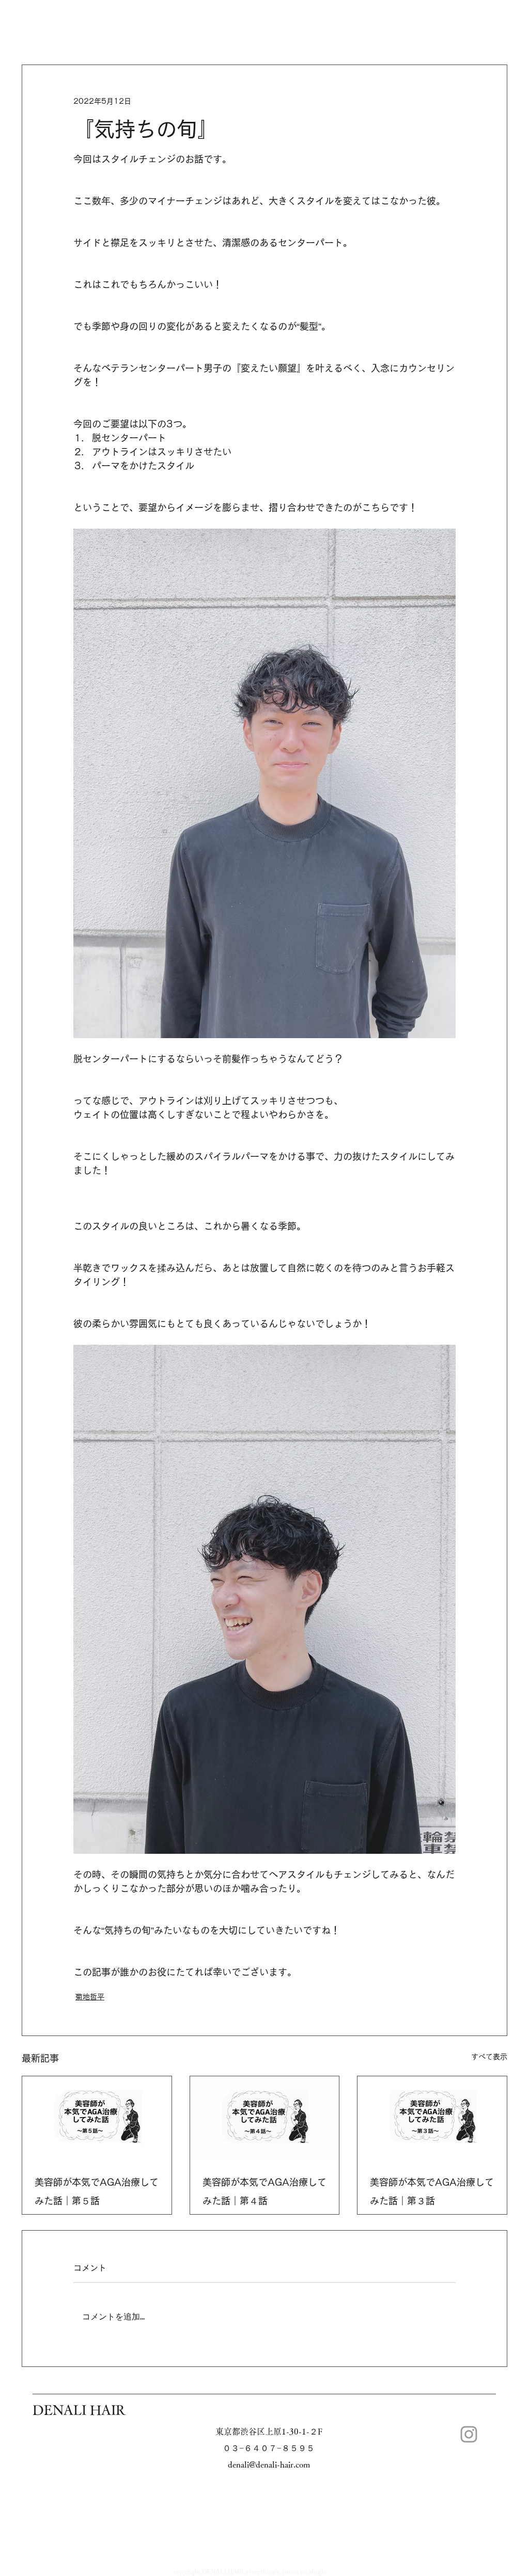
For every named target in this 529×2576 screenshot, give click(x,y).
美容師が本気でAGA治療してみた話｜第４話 (264, 2191)
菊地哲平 (90, 1997)
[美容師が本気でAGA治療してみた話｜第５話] (97, 2118)
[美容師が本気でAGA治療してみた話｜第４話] (265, 2118)
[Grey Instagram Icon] (469, 2434)
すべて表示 (489, 2057)
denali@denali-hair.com (269, 2464)
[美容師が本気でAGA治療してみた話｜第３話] (432, 2118)
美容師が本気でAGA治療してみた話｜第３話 (432, 2191)
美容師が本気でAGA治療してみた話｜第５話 (97, 2191)
